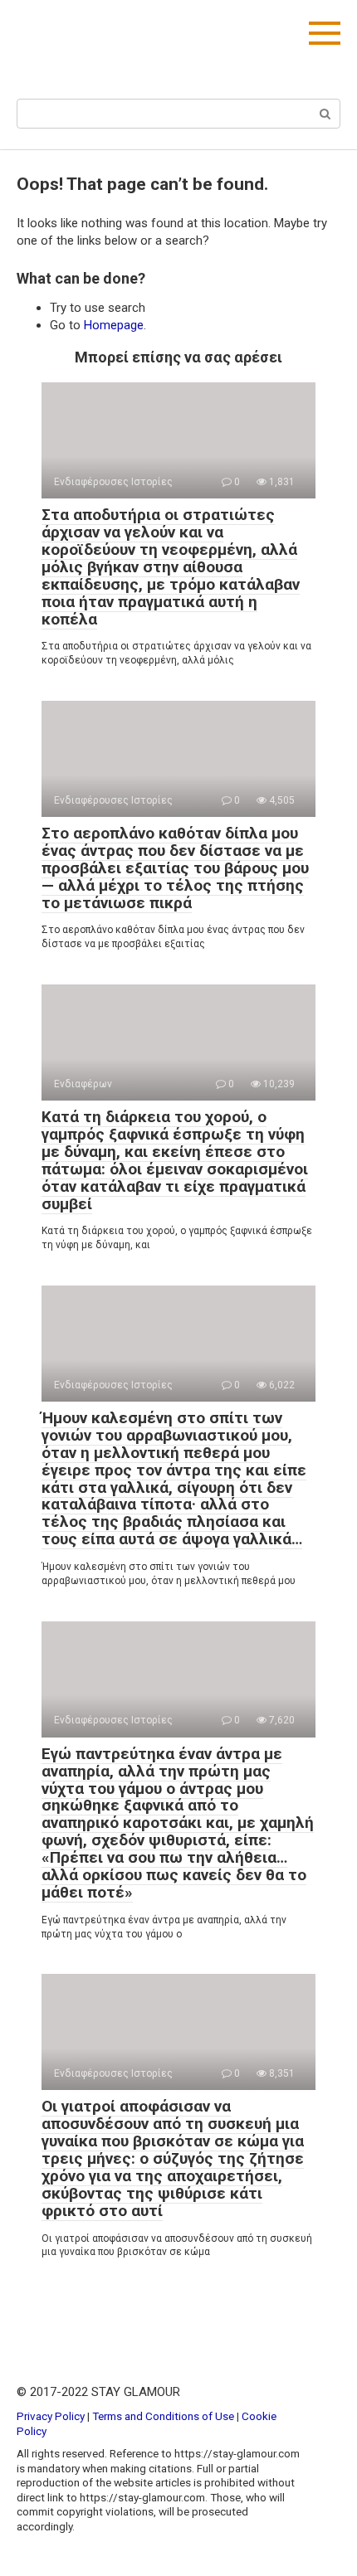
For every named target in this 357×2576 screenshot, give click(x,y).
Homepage (114, 325)
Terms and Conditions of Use (163, 2416)
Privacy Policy (51, 2416)
